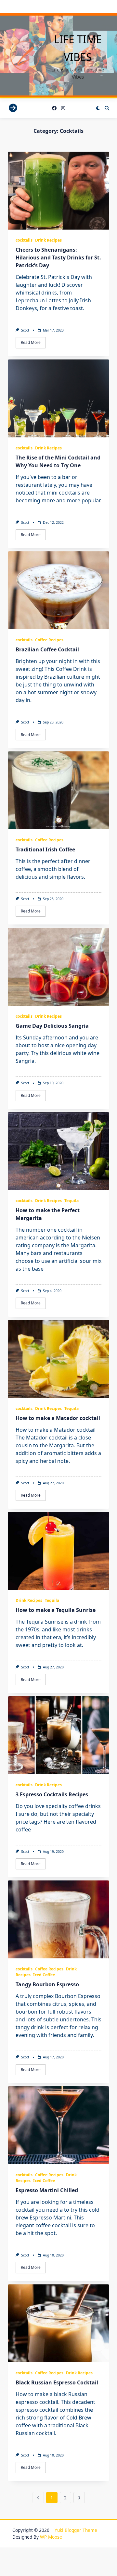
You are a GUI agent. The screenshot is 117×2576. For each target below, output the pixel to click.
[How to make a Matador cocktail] (58, 1359)
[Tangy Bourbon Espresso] (58, 1919)
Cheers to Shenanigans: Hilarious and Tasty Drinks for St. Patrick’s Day (58, 258)
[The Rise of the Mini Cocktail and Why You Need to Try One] (58, 398)
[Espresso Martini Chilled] (58, 2125)
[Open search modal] (107, 108)
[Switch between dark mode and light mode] (98, 108)
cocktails (24, 240)
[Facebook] (54, 108)
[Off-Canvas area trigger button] (13, 108)
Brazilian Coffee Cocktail (47, 649)
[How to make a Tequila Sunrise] (58, 1551)
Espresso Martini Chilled (47, 2190)
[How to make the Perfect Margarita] (58, 1151)
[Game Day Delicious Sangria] (58, 967)
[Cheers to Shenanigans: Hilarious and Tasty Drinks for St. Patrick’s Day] (58, 191)
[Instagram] (63, 108)
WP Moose (51, 2537)
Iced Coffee (44, 1975)
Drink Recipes (48, 240)
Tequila (71, 1201)
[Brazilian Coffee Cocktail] (58, 590)
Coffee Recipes (49, 640)
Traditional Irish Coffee (45, 849)
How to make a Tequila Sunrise (56, 1610)
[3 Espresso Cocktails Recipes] (58, 1735)
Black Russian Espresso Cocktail (57, 2382)
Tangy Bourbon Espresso (47, 1984)
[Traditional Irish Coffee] (58, 790)
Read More (31, 342)
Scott (25, 330)
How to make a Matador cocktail (58, 1418)
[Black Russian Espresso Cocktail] (58, 2323)
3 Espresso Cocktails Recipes (52, 1794)
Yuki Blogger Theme (76, 2530)
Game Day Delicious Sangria (52, 1026)
